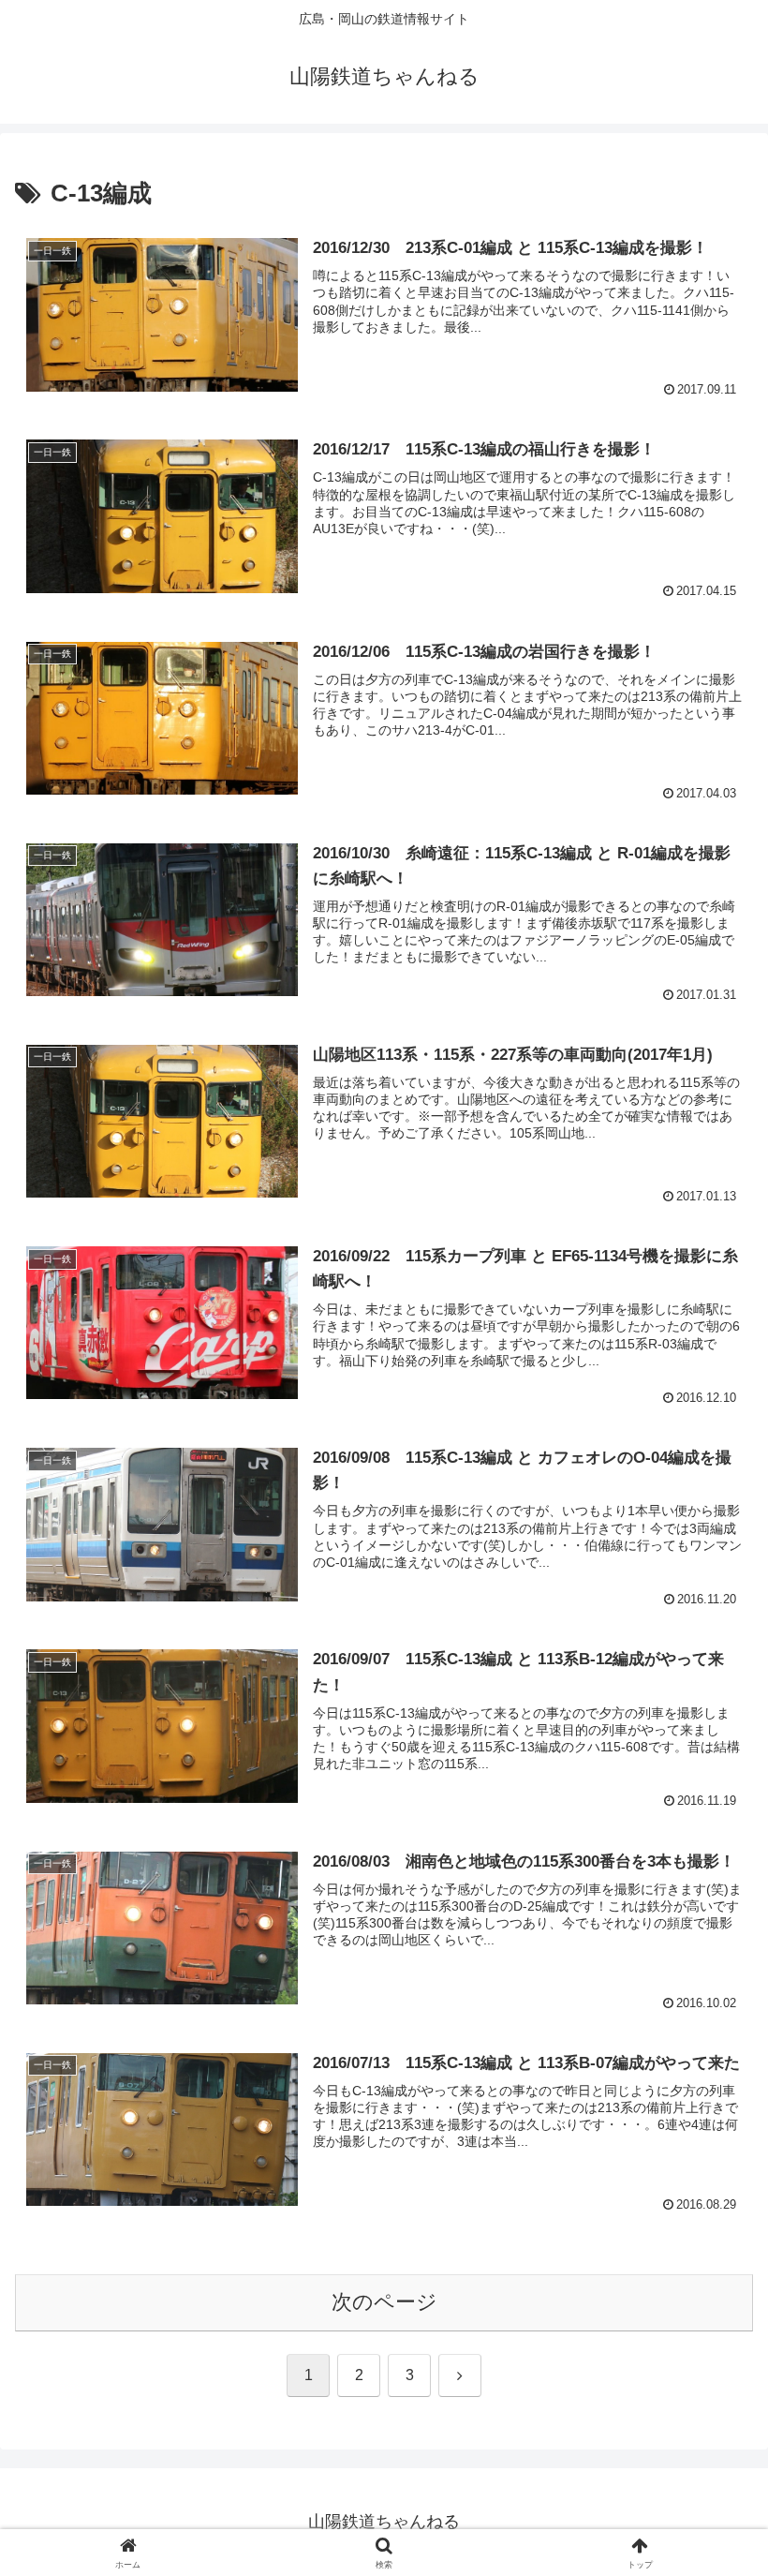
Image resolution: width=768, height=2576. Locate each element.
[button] (710, 2416)
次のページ (384, 2302)
